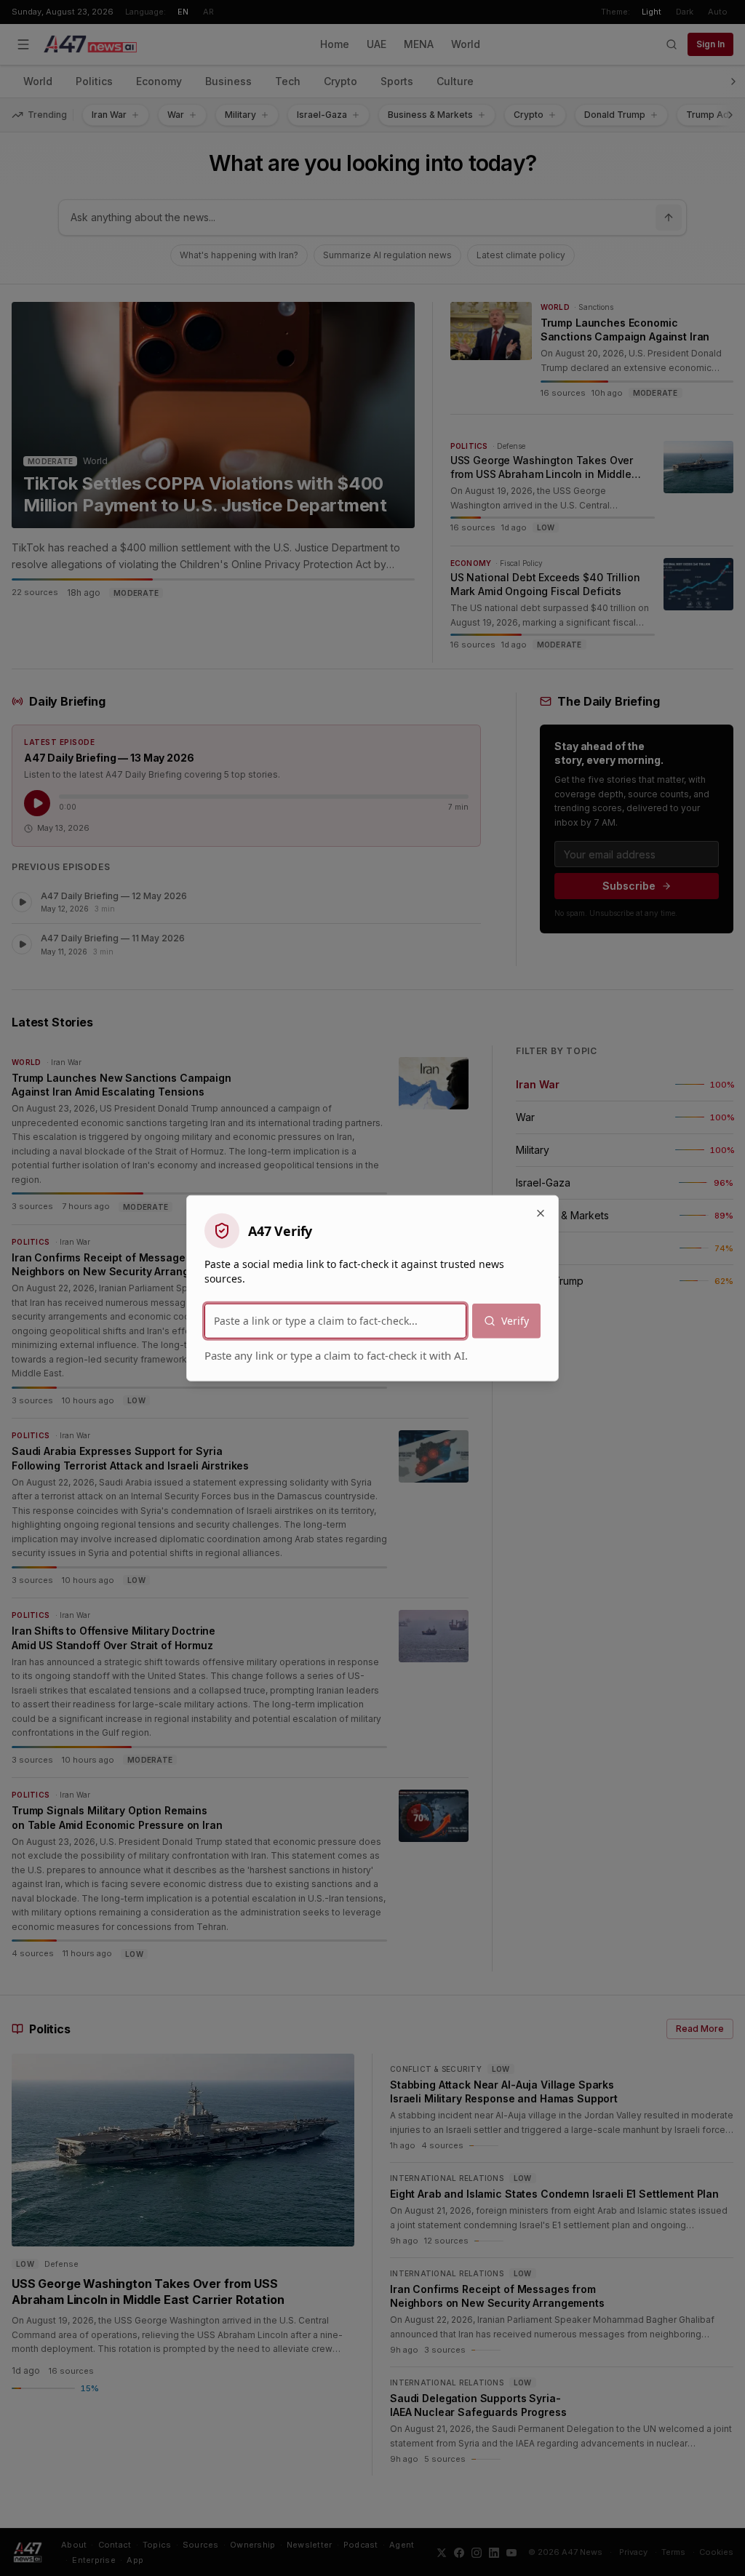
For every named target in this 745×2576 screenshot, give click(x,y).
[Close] (541, 1213)
